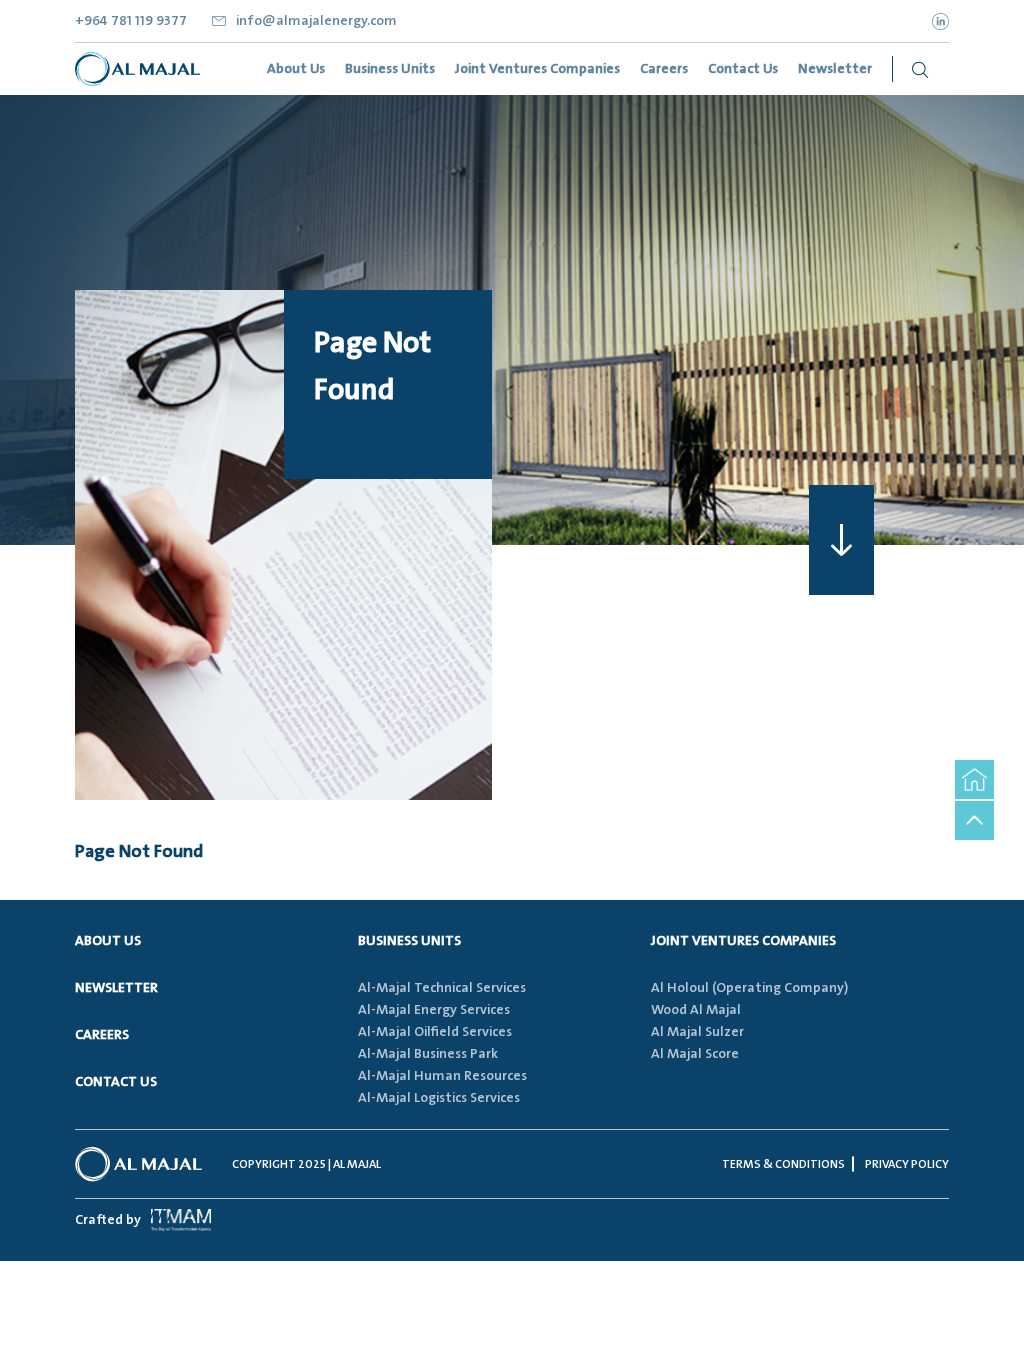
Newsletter (116, 988)
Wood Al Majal (696, 1010)
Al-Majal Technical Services (442, 988)
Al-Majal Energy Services (434, 1010)
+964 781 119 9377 (131, 21)
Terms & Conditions (783, 1164)
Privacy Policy (907, 1164)
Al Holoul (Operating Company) (749, 988)
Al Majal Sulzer (697, 1032)
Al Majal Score (695, 1054)
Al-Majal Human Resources (442, 1076)
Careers (102, 1035)
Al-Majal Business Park (428, 1054)
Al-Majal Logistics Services (439, 1098)
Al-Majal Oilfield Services (435, 1032)
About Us (108, 941)
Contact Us (116, 1082)
